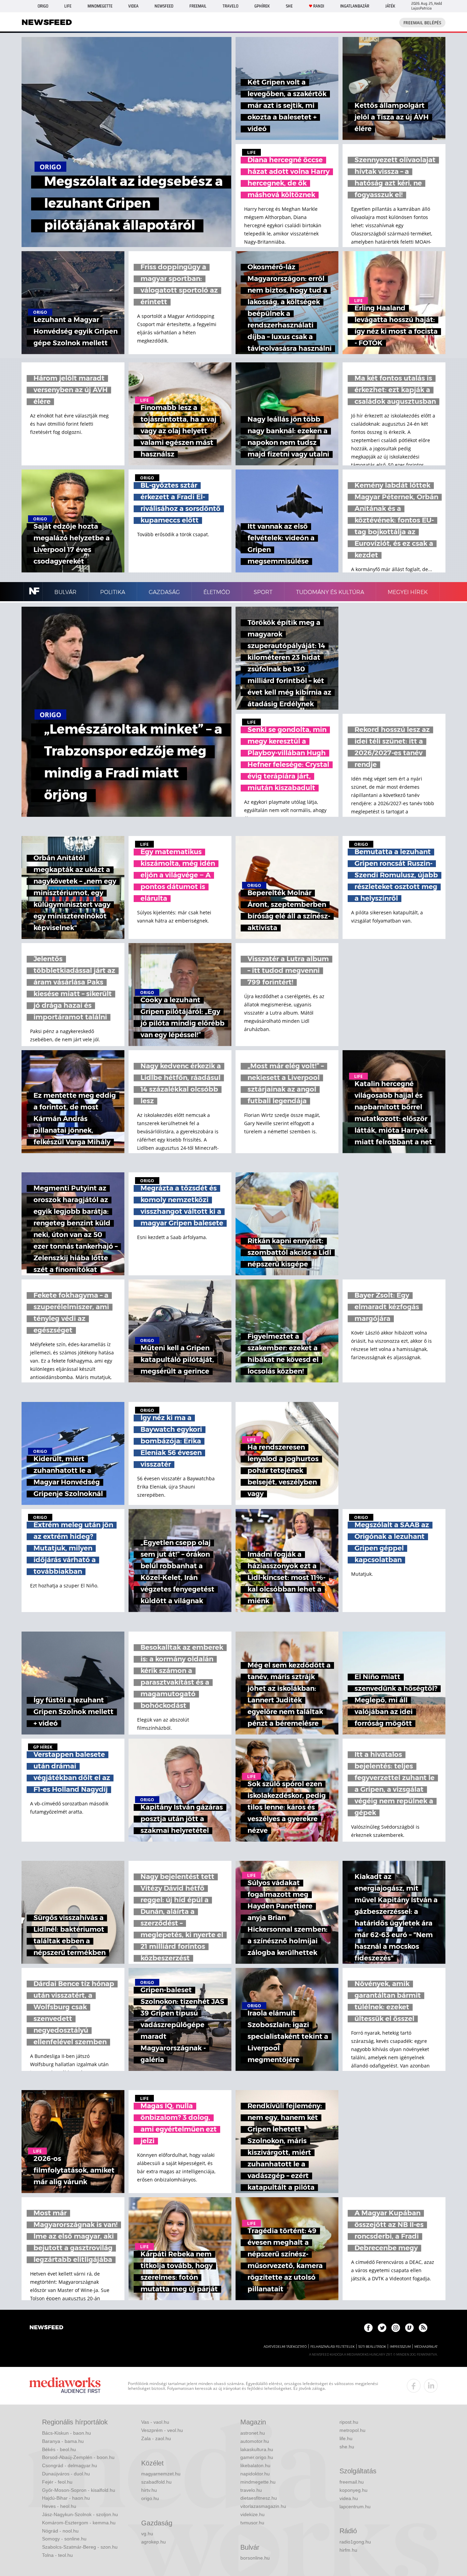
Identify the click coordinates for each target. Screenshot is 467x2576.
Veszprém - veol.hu (162, 2430)
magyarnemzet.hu (161, 2474)
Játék (390, 6)
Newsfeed (164, 6)
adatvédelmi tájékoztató (285, 2347)
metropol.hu (352, 2430)
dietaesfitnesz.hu (259, 2498)
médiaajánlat (426, 2347)
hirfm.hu (348, 2550)
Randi (319, 6)
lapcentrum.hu (355, 2507)
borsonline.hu (255, 2558)
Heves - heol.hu (59, 2506)
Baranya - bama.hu (63, 2441)
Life (68, 6)
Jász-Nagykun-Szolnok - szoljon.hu (80, 2514)
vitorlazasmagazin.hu (263, 2506)
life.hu (346, 2438)
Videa (133, 6)
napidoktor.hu (255, 2474)
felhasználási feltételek (332, 2347)
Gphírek (262, 6)
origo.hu (150, 2498)
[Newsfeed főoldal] (46, 2328)
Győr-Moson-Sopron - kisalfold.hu (79, 2490)
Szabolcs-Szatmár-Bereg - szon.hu (80, 2547)
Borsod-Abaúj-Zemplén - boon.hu (78, 2457)
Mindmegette (100, 6)
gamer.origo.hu (257, 2457)
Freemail (198, 6)
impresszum (400, 2347)
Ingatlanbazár (355, 6)
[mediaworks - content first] (65, 2386)
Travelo (230, 6)
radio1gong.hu (355, 2542)
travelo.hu (251, 2490)
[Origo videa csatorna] (409, 2328)
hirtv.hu (149, 2490)
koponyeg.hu (353, 2490)
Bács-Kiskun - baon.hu (66, 2433)
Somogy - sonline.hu (64, 2539)
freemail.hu (352, 2482)
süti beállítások (372, 2347)
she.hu (347, 2447)
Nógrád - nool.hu (60, 2531)
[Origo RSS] (423, 2328)
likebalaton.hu (255, 2465)
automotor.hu (255, 2441)
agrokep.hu (154, 2542)
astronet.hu (253, 2433)
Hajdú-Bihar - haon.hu (66, 2498)
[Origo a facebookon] (368, 2328)
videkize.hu (252, 2514)
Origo (43, 6)
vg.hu (147, 2534)
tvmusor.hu (252, 2523)
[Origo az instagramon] (396, 2328)
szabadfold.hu (156, 2482)
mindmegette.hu (258, 2482)
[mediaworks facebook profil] (414, 2386)
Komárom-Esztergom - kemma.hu (79, 2523)
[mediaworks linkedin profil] (431, 2386)
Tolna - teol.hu (57, 2555)
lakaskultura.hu (257, 2449)
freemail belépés (422, 23)
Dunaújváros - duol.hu (66, 2474)
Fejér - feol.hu (57, 2482)
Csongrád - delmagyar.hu (70, 2465)
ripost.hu (349, 2422)
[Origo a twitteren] (382, 2328)
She (289, 6)
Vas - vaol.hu (155, 2422)
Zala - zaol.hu (156, 2438)
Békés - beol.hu (59, 2449)
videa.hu (349, 2498)
